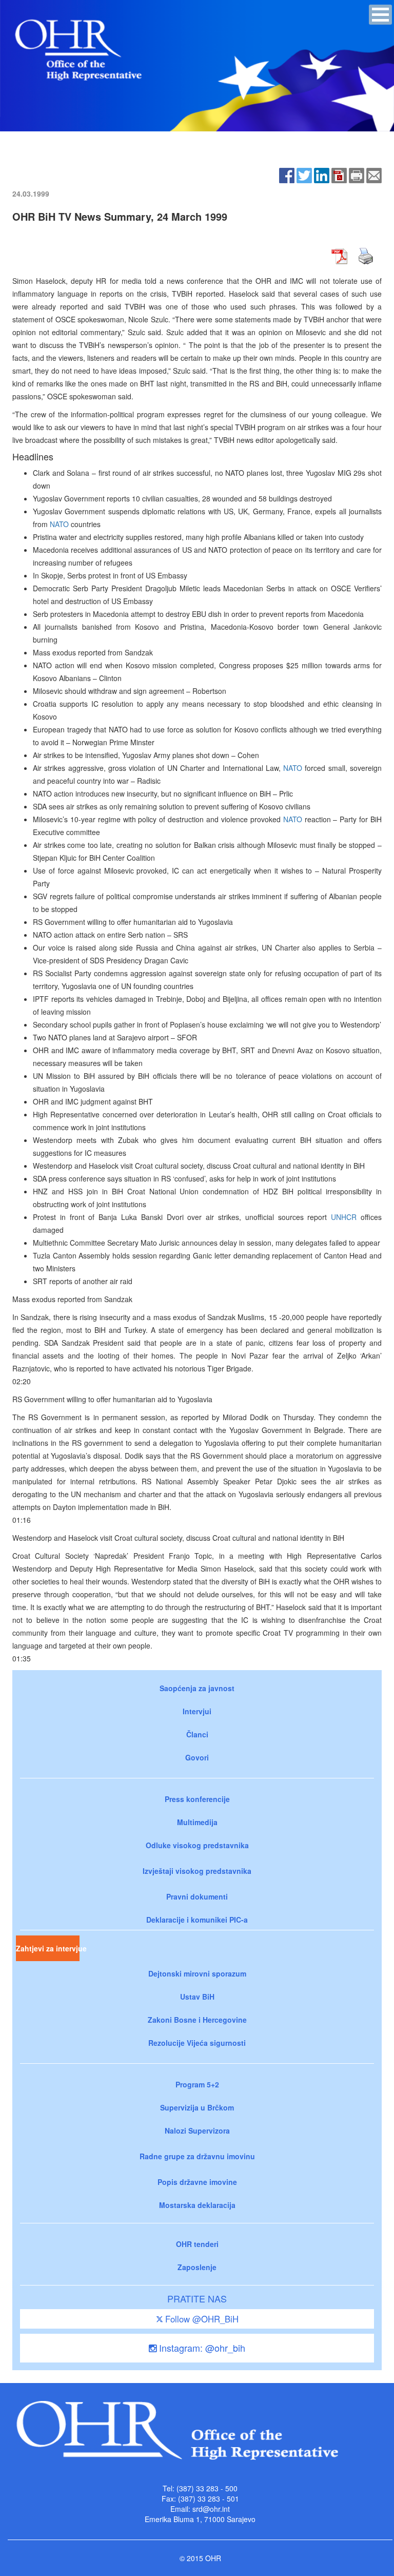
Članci (197, 1734)
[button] (380, 15)
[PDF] (339, 174)
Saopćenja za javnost (197, 1688)
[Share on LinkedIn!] (322, 174)
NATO (59, 524)
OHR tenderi (197, 2244)
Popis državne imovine (197, 2182)
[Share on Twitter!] (304, 174)
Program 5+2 (197, 2084)
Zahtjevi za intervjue (48, 1948)
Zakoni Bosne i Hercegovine (197, 2020)
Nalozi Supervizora (197, 2130)
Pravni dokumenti (197, 1896)
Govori (197, 1757)
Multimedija (197, 1822)
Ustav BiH (197, 1997)
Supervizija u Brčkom (197, 2107)
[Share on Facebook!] (287, 174)
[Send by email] (374, 174)
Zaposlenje (197, 2267)
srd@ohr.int (211, 2509)
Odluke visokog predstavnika (197, 1845)
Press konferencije (197, 1799)
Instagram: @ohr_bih (201, 2348)
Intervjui (197, 1711)
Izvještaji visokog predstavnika (197, 1871)
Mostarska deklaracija (197, 2205)
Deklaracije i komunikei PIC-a (197, 1920)
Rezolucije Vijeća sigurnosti (197, 2043)
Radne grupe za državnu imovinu (197, 2156)
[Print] (357, 174)
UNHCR (344, 1217)
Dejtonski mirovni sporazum (197, 1973)
